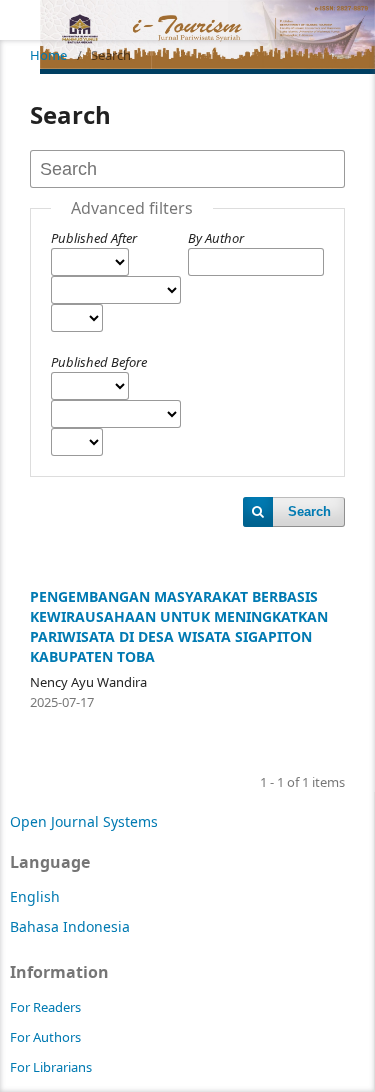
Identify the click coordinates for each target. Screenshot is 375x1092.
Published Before (99, 362)
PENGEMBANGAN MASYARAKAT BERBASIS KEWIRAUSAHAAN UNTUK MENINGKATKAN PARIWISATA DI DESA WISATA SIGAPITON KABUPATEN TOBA (179, 626)
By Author (216, 238)
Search (309, 511)
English (35, 896)
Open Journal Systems (84, 821)
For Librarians (51, 1067)
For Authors (45, 1037)
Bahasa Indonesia (70, 926)
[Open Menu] (20, 20)
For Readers (45, 1007)
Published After (94, 238)
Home (48, 55)
